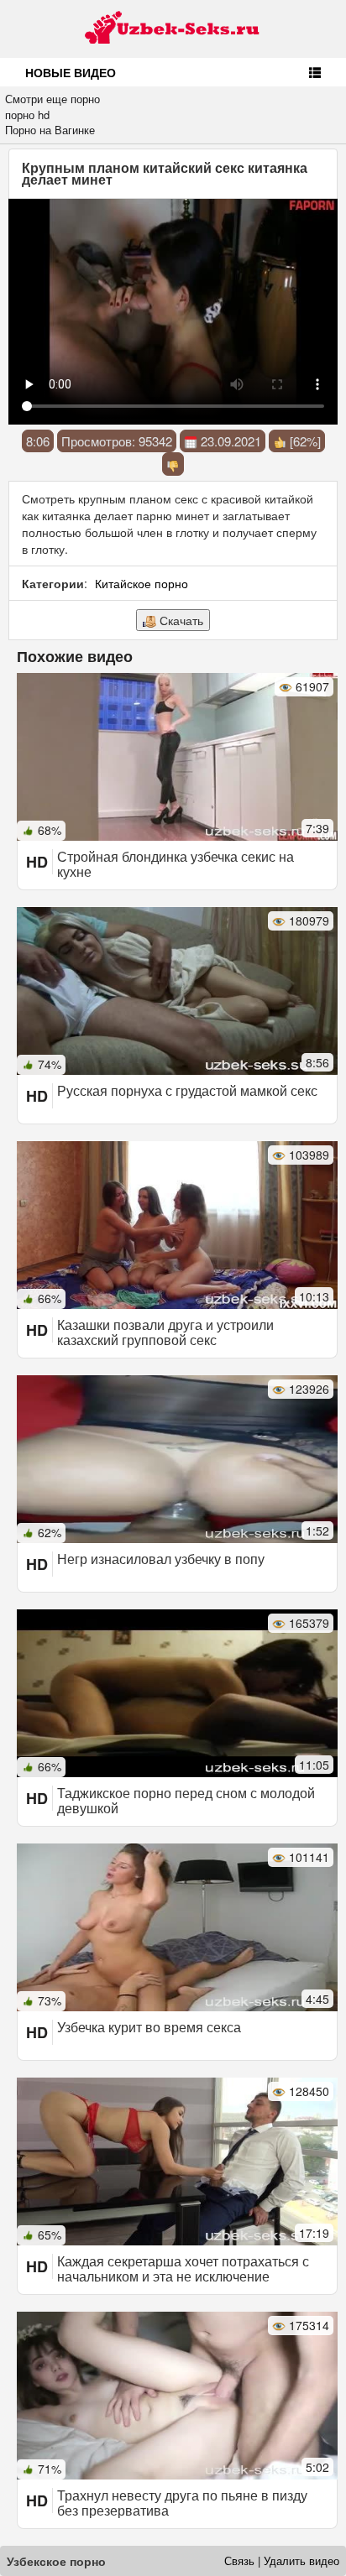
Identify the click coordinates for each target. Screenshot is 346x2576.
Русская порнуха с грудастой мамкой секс (187, 1090)
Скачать (180, 620)
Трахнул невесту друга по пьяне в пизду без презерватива (182, 2503)
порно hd (27, 115)
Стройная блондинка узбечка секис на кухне (176, 864)
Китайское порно (142, 583)
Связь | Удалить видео (282, 2560)
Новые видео (71, 72)
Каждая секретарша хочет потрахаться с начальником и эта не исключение (183, 2268)
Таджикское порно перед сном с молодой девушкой (186, 1800)
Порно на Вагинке (50, 130)
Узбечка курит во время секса (149, 2027)
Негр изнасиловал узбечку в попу (161, 1559)
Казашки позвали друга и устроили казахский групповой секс (165, 1332)
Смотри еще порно (52, 99)
